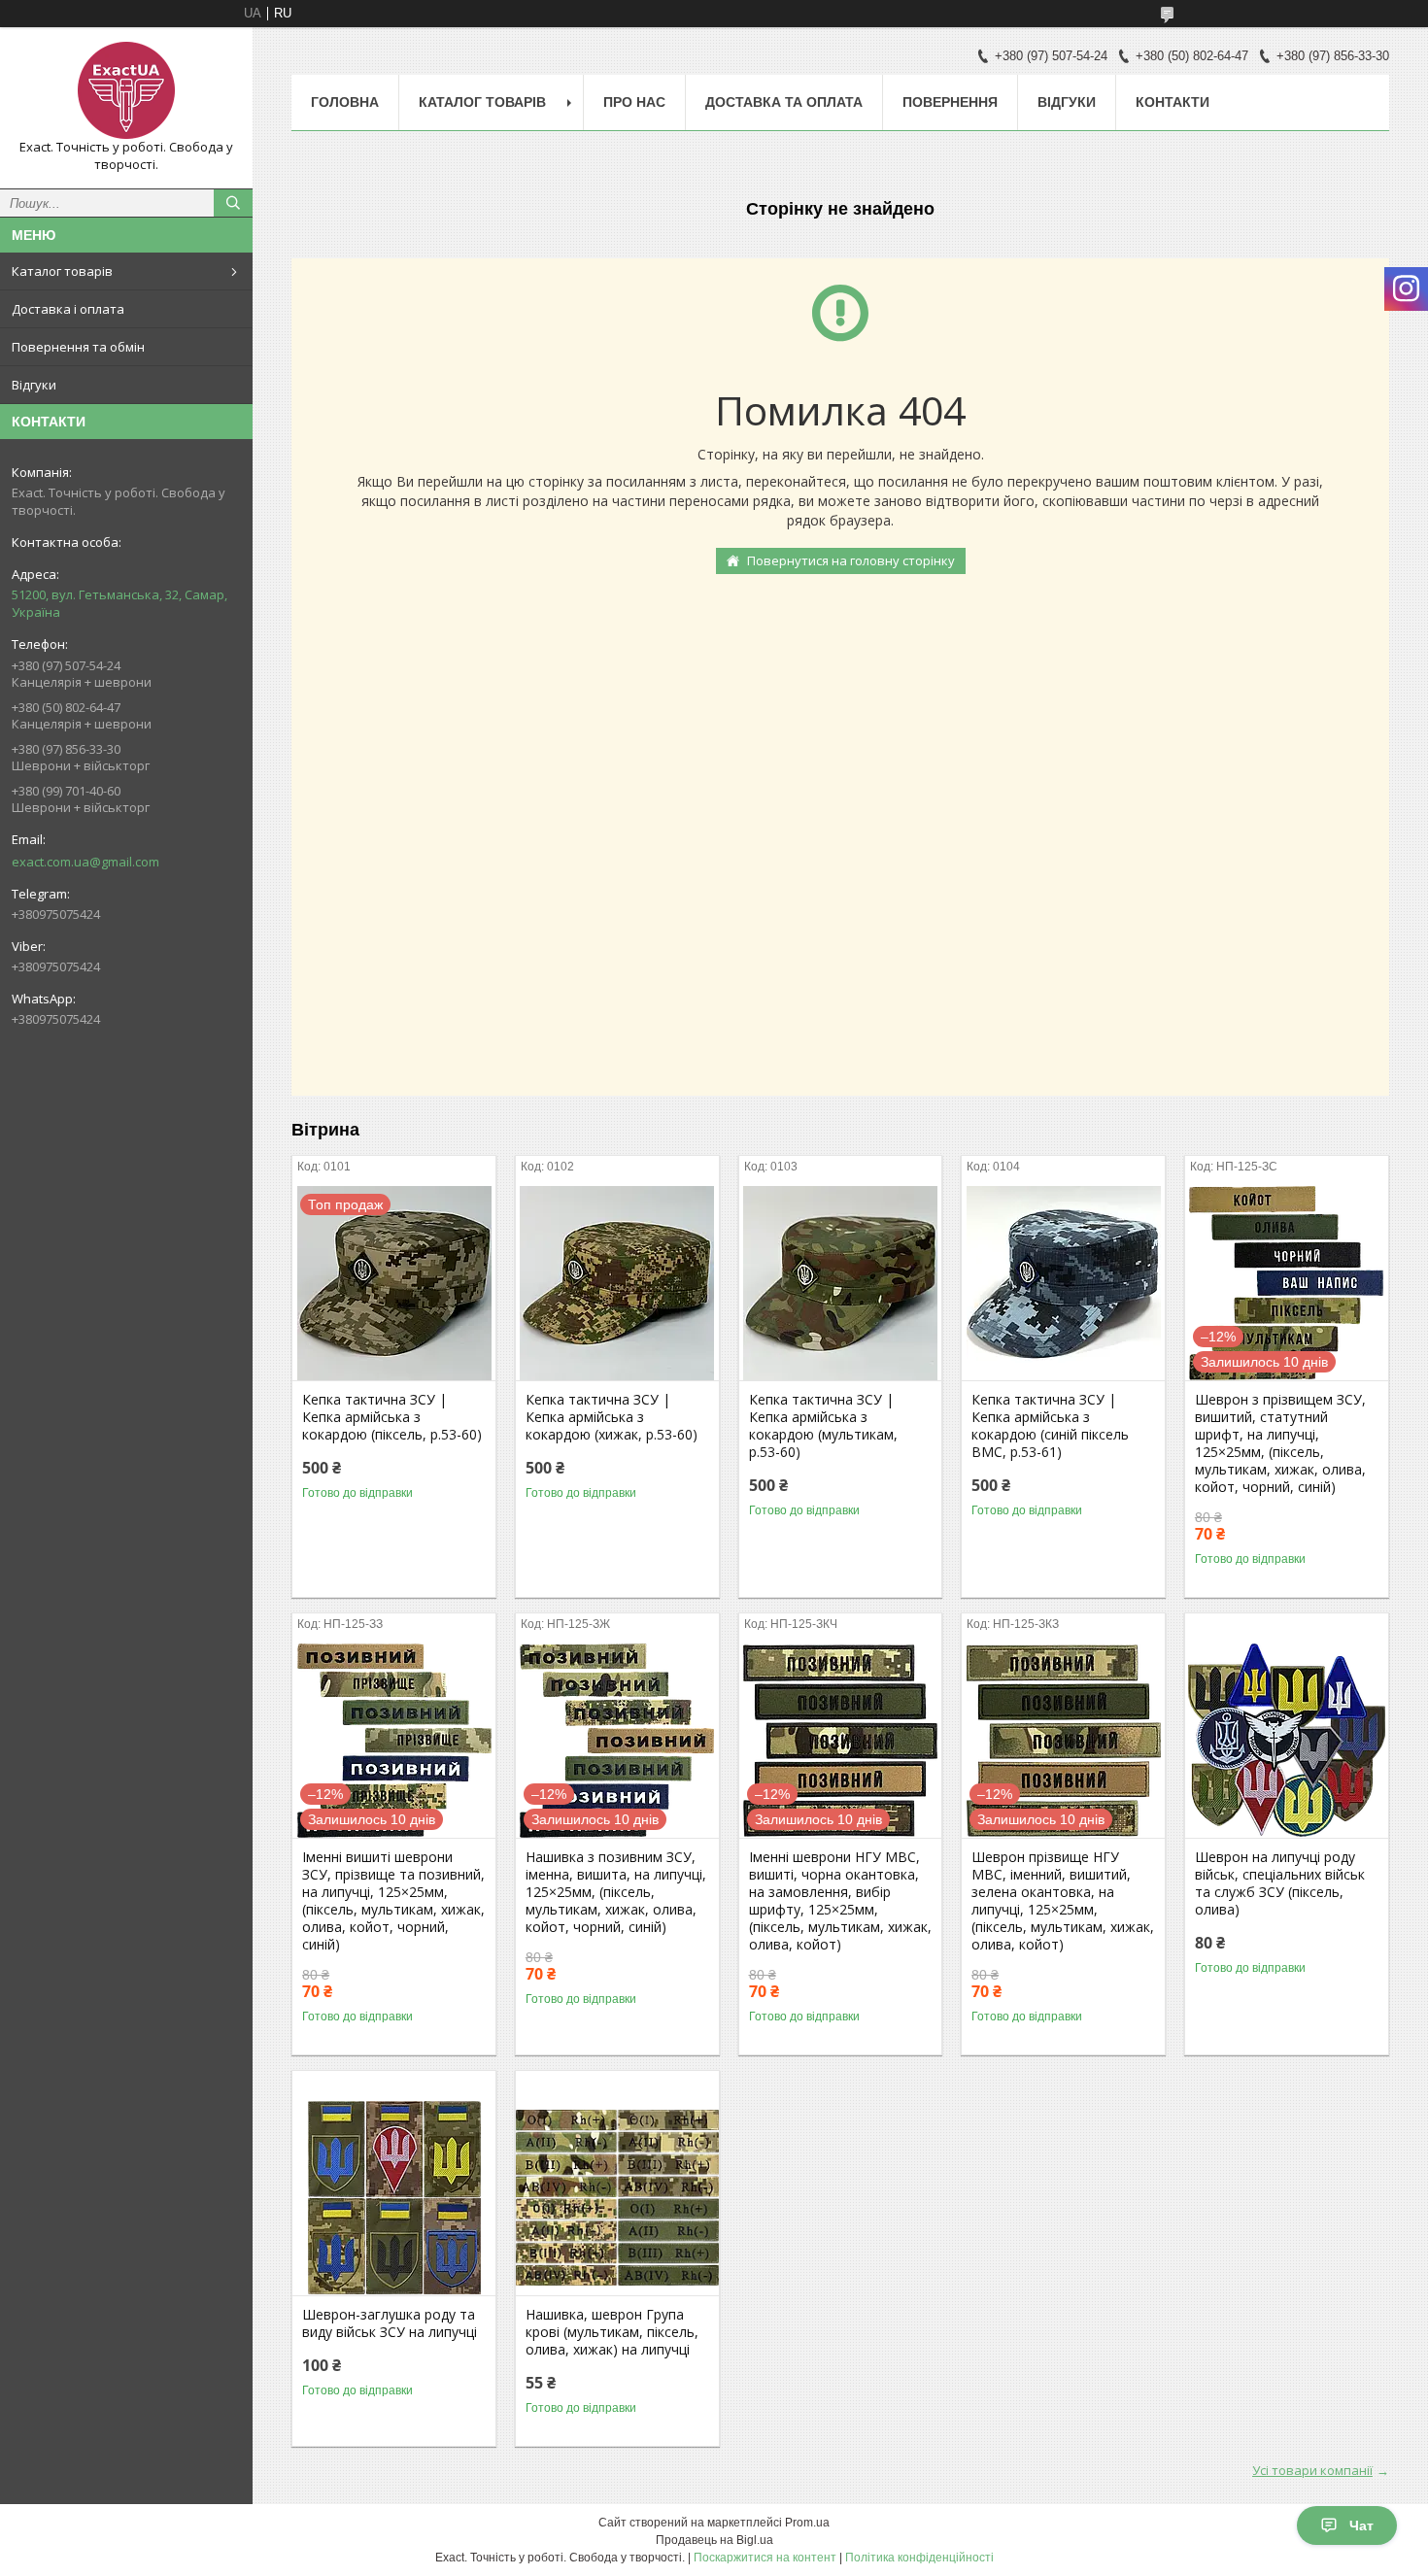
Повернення (950, 102)
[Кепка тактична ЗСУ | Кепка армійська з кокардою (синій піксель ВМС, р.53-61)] (1063, 1283)
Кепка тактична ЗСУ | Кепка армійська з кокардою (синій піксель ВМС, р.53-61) (1050, 1426)
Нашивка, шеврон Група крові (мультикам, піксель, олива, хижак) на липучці (612, 2332)
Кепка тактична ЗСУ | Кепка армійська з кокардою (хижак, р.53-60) (612, 1417)
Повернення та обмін (78, 347)
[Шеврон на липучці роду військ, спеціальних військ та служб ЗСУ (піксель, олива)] (1287, 1741)
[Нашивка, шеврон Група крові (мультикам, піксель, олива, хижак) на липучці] (617, 2198)
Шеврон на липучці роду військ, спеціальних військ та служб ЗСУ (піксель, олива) (1280, 1883)
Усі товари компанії (1312, 2470)
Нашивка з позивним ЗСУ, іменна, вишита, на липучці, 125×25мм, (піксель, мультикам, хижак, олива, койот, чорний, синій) (616, 1892)
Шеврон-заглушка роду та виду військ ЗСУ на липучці (390, 2323)
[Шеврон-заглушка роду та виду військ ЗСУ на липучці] (394, 2198)
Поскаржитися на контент (765, 2558)
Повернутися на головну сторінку (851, 560)
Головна (345, 102)
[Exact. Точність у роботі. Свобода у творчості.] (126, 90)
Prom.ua (807, 2523)
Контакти (1173, 102)
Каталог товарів (62, 271)
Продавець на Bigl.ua (714, 2540)
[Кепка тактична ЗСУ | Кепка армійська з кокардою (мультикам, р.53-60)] (841, 1283)
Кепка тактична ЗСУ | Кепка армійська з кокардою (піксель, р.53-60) (392, 1417)
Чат (1361, 2525)
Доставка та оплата (784, 102)
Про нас (634, 102)
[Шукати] (233, 203)
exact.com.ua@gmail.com (85, 862)
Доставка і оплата (68, 309)
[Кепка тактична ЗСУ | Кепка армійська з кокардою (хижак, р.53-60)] (617, 1283)
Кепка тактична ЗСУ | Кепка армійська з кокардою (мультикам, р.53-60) (823, 1426)
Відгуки (34, 385)
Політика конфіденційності (919, 2558)
